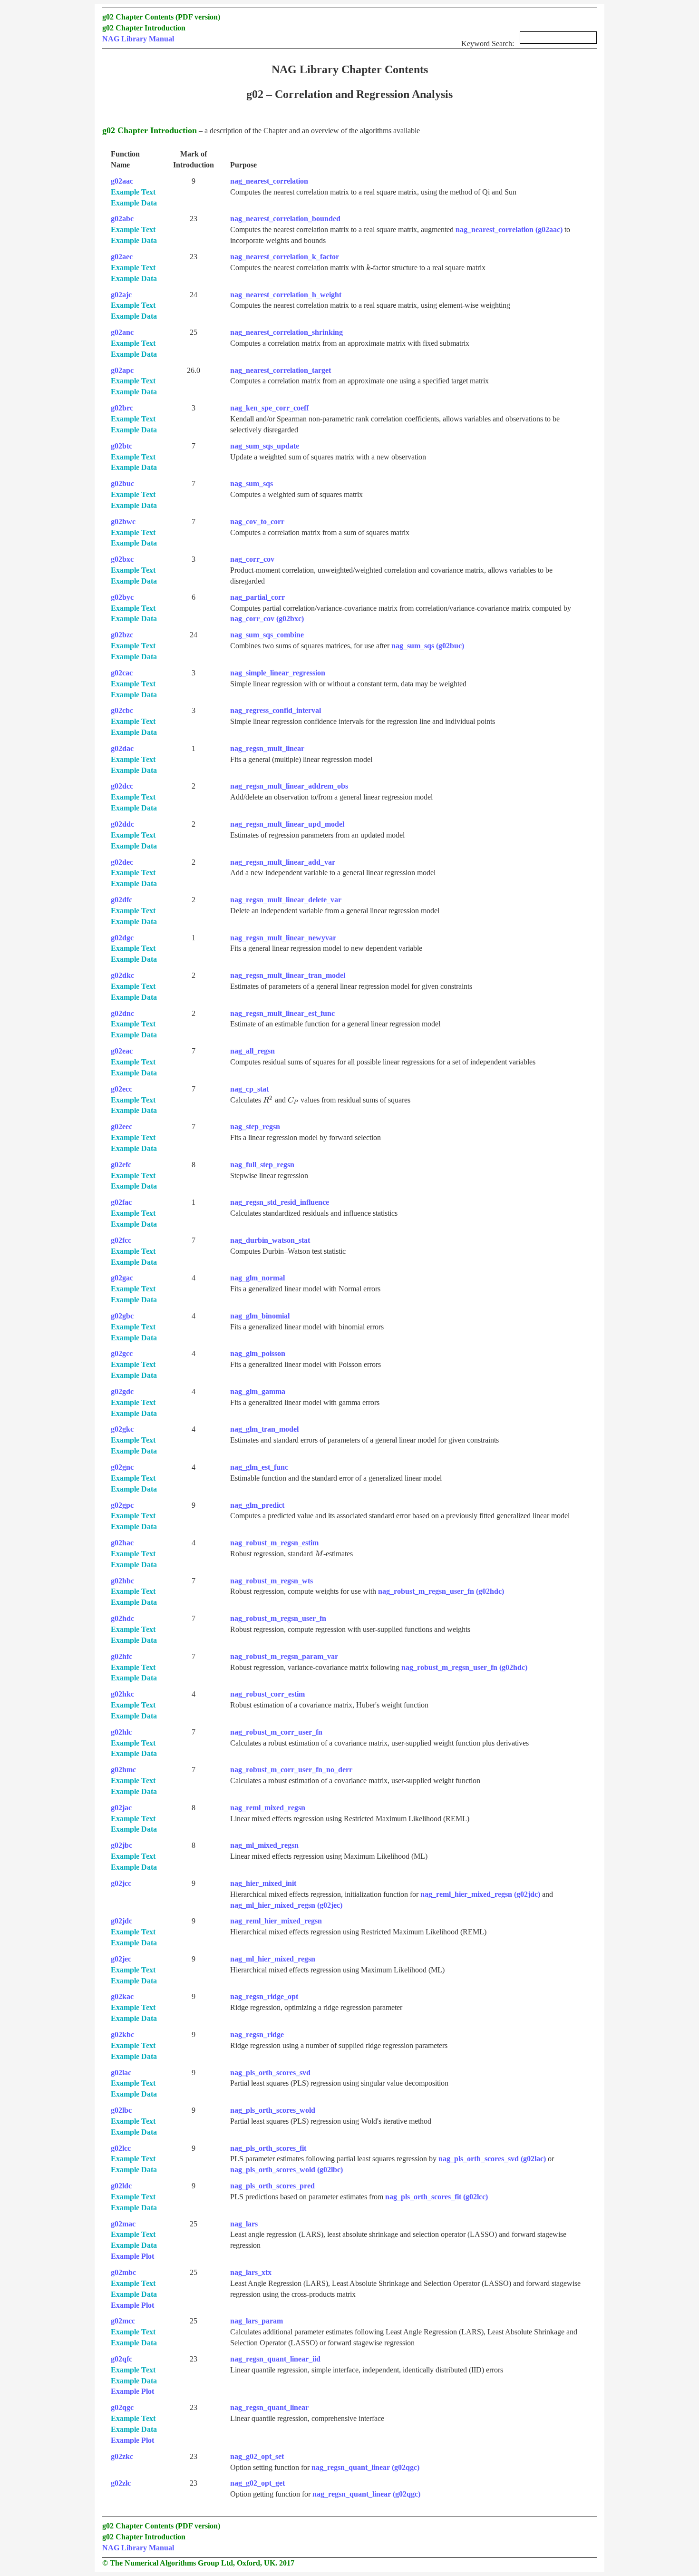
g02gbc (122, 1316)
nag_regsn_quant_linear (269, 2407)
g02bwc (123, 522)
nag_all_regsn (252, 1051)
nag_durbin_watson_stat (270, 1240)
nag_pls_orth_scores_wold (273, 2110)
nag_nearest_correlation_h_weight (286, 295)
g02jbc (121, 1845)
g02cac (122, 673)
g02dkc (122, 975)
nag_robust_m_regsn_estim (274, 1543)
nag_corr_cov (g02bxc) (267, 619)
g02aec (122, 257)
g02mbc (123, 2272)
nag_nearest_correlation (269, 181)
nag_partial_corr (257, 597)
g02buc (122, 483)
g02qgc (122, 2407)
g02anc (122, 332)
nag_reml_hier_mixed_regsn (276, 1921)
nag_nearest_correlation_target (281, 370)
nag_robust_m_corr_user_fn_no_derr (291, 1770)
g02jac (121, 1808)
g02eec (121, 1127)
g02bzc (122, 635)
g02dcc (122, 786)
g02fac (121, 1202)
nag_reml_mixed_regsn (268, 1808)
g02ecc (121, 1089)
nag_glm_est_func (259, 1467)
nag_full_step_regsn (262, 1165)
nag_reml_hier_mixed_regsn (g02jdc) (480, 1894)
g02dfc (121, 900)
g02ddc (122, 824)
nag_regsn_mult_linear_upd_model (287, 824)
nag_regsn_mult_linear (267, 748)
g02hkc (122, 1694)
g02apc (122, 370)
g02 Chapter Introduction (144, 28)
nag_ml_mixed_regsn (264, 1845)
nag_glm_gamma (258, 1391)
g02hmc (123, 1770)
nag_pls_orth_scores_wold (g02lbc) (286, 2170)
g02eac (122, 1051)
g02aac (122, 181)
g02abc (122, 219)
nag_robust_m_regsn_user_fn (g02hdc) (441, 1591)
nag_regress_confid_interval (276, 710)
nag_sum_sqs (252, 483)
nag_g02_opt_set (257, 2456)
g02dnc (122, 1013)
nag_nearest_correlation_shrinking (286, 332)
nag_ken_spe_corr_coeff (269, 408)
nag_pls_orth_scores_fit (268, 2148)
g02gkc (122, 1429)
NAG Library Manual (138, 39)
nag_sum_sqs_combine (267, 635)
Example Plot (132, 2256)
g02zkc (122, 2456)
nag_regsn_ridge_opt (264, 1996)
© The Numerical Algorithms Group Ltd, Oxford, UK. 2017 (198, 2563)
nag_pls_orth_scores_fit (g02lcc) (437, 2197)
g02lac (121, 2073)
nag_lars (244, 2224)
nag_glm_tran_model (264, 1429)
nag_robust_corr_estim (267, 1694)
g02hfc (121, 1656)
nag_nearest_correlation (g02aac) (509, 229)
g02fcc (121, 1240)
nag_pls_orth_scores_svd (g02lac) (492, 2159)
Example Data (134, 203)
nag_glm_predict (257, 1505)
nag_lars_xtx (251, 2272)
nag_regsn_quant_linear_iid (275, 2359)
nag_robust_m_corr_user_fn (276, 1732)
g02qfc (121, 2359)
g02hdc (122, 1618)
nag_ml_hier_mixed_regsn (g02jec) (286, 1905)
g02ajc (121, 295)
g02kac (122, 1996)
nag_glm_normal (257, 1278)
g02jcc (121, 1883)
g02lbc (121, 2110)
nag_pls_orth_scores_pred (272, 2186)
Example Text (133, 192)
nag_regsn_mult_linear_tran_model (288, 975)
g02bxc (122, 559)
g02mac (123, 2224)
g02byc (122, 597)
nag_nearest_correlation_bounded (285, 219)
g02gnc (122, 1467)
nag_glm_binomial (260, 1316)
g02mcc (123, 2321)
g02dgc (122, 938)
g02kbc (122, 2034)
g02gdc (122, 1391)
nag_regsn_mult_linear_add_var (283, 862)
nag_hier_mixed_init (263, 1883)
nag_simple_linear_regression (278, 673)
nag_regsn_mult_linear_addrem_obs (289, 786)
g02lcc (121, 2148)
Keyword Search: (489, 44)
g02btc (121, 446)
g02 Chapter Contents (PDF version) (161, 17)
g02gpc (122, 1505)
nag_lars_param (257, 2321)
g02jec (121, 1959)
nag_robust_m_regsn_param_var (284, 1656)
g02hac (122, 1543)
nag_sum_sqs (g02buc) (428, 646)
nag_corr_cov (252, 559)
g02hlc (121, 1732)
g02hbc (122, 1581)
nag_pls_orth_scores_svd (270, 2073)
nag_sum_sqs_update (265, 446)
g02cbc (122, 710)
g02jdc (121, 1921)
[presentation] (368, 268)
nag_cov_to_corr (257, 522)
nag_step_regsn (255, 1127)
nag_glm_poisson (258, 1353)
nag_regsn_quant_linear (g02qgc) (365, 2467)
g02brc (122, 408)
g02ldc (121, 2186)
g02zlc (121, 2483)
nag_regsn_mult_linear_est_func (282, 1013)
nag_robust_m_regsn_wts (272, 1581)
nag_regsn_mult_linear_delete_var (286, 900)
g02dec (122, 862)
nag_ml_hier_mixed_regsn (273, 1959)
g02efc (121, 1165)
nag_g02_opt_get (257, 2483)
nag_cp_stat (249, 1089)
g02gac (122, 1278)
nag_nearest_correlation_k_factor (285, 257)
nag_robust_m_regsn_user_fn (278, 1618)
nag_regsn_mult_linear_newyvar (283, 938)
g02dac (122, 748)
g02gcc (122, 1353)
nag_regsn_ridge (257, 2034)
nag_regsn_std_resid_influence (280, 1202)
